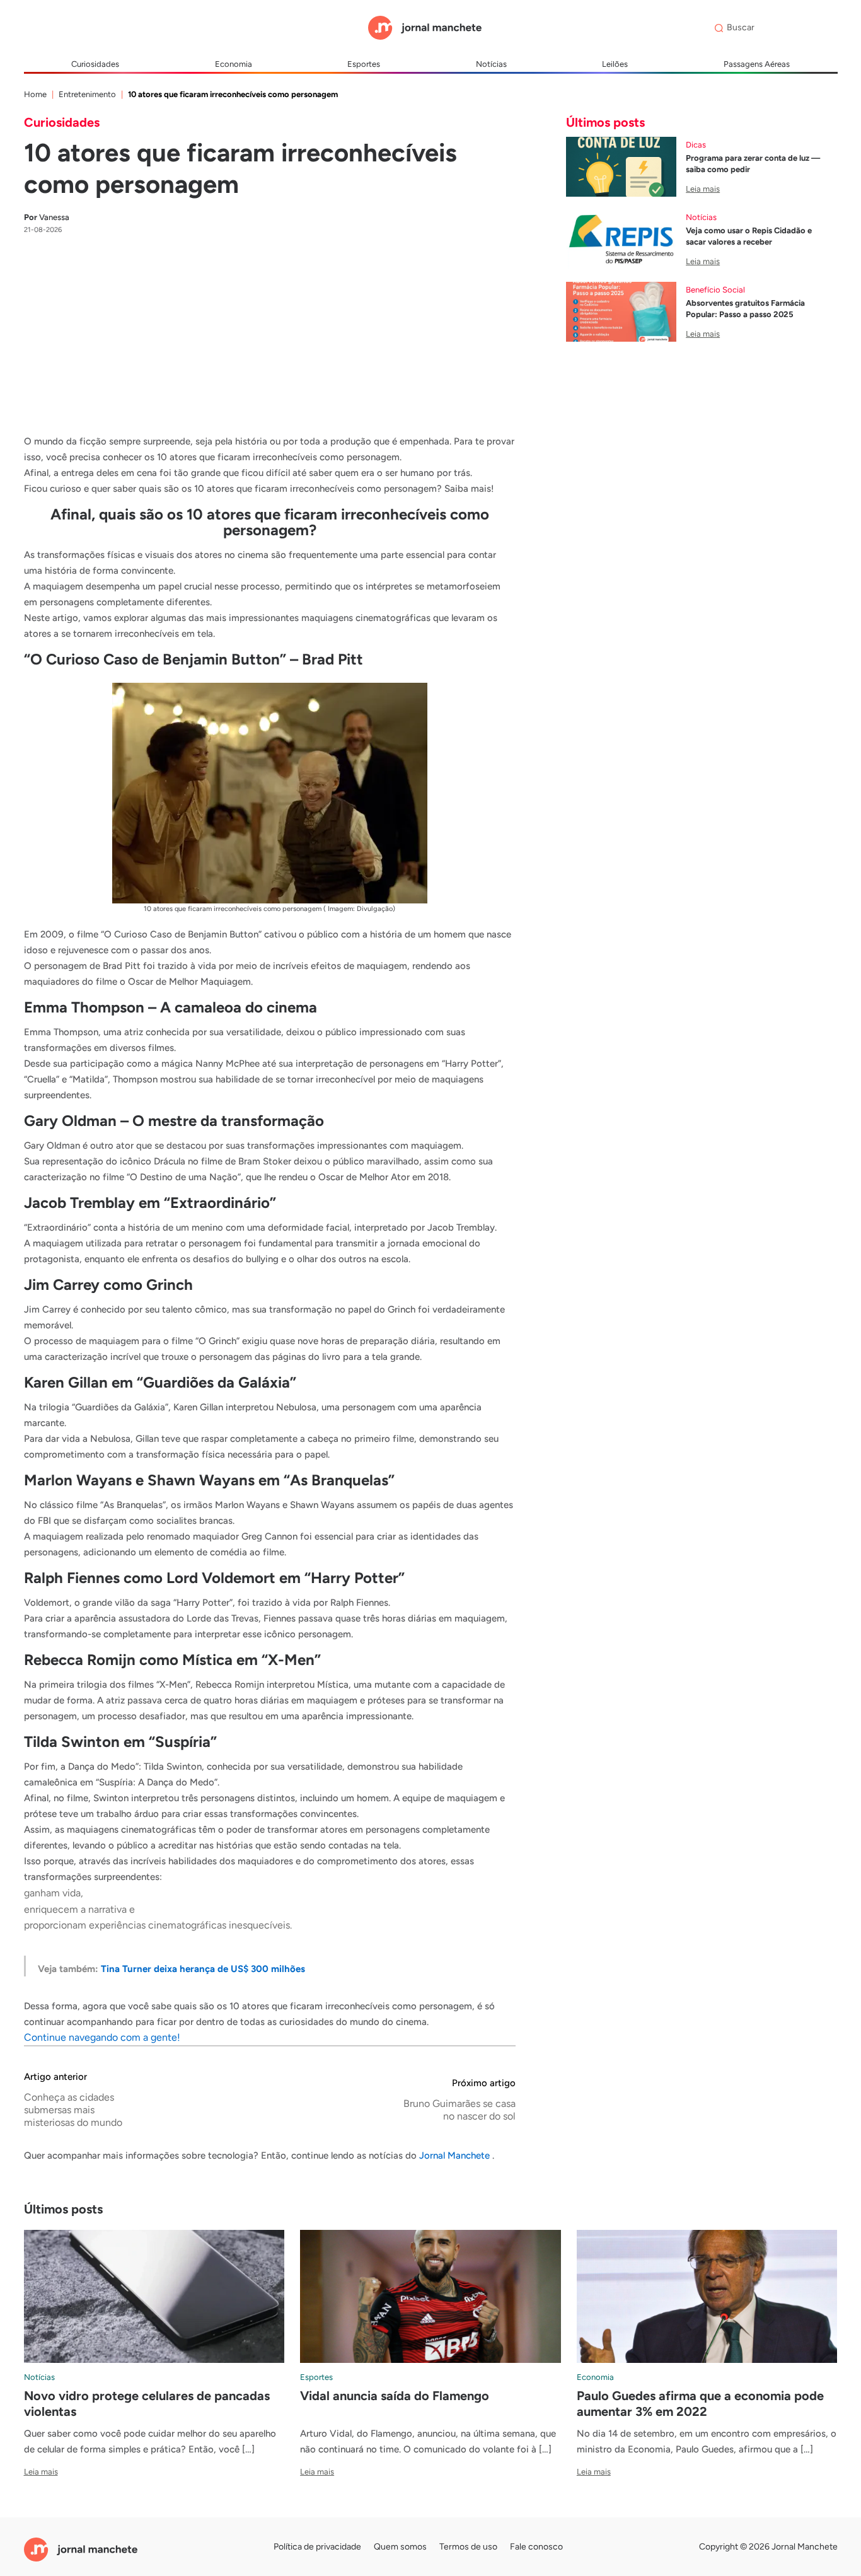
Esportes (364, 64)
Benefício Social (715, 290)
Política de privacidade (317, 2547)
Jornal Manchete (456, 2155)
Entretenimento (87, 94)
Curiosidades (95, 64)
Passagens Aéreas (757, 64)
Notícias (491, 64)
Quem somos (400, 2547)
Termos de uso (468, 2547)
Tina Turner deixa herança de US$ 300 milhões (203, 1969)
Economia (234, 64)
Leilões (615, 64)
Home (35, 94)
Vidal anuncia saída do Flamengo (395, 2396)
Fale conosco (536, 2547)
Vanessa (47, 217)
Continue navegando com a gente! (102, 2037)
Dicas (696, 145)
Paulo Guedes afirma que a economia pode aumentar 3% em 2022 (700, 2404)
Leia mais (703, 189)
